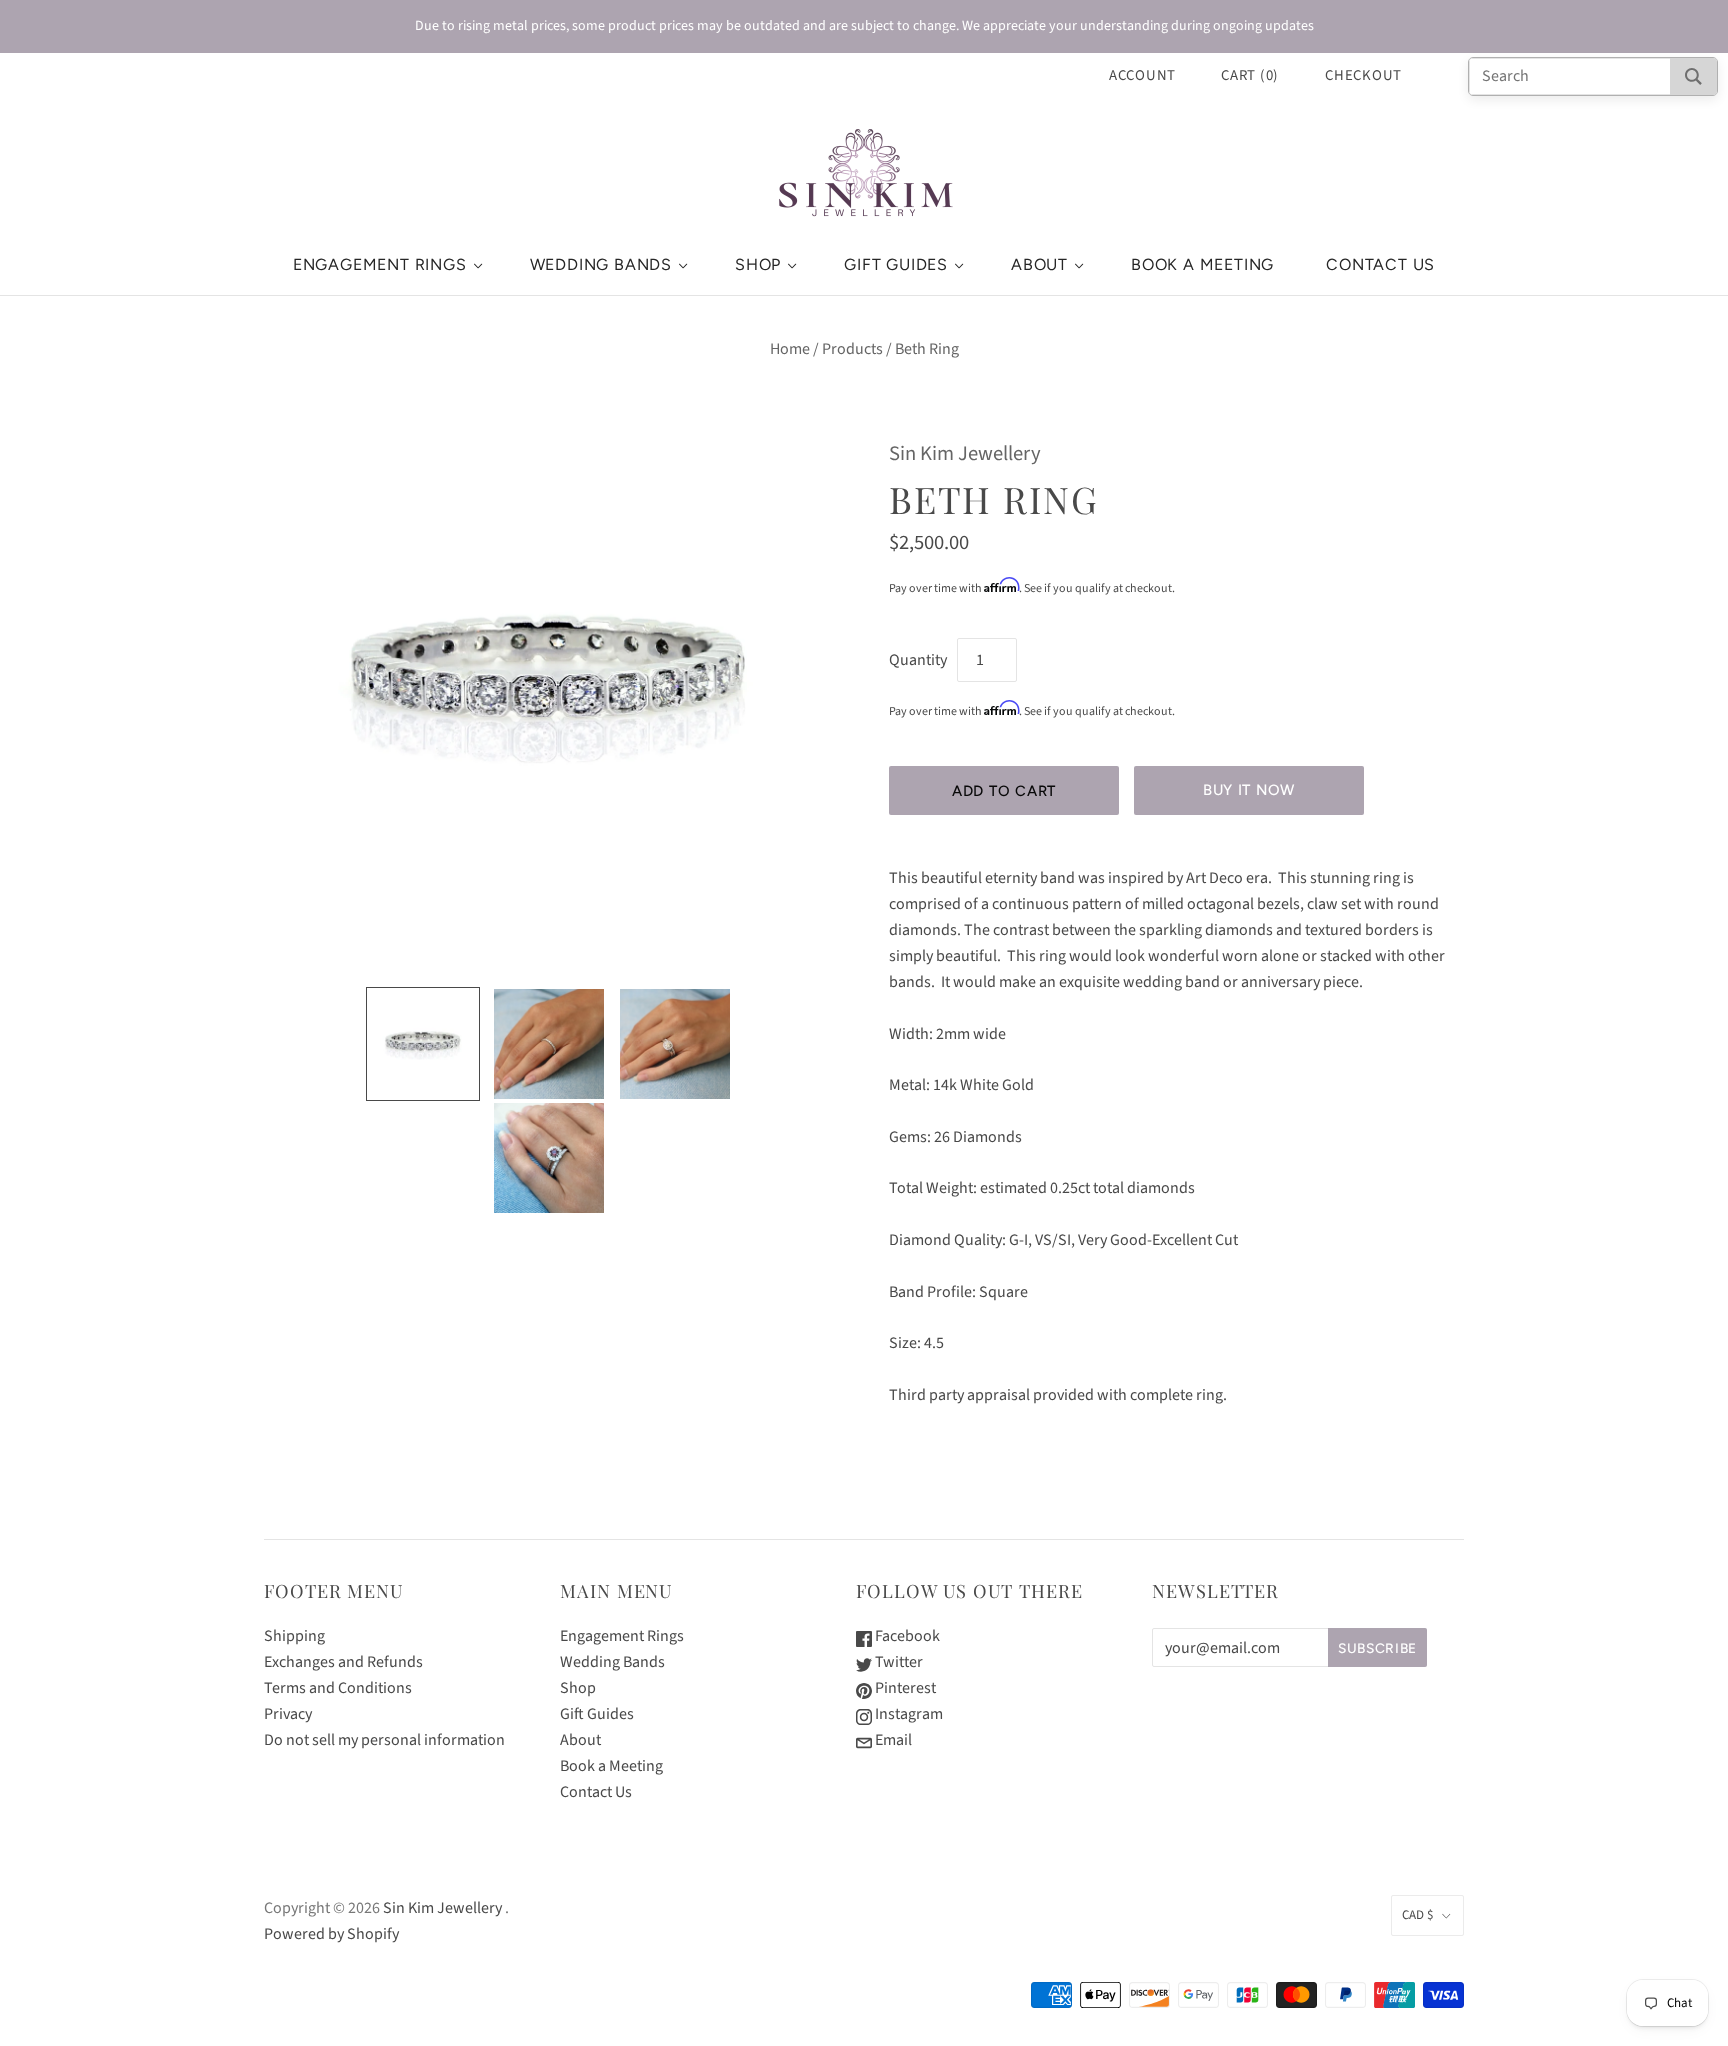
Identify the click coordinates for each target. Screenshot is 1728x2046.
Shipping (294, 1636)
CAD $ (1417, 1915)
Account (1142, 75)
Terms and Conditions (338, 1688)
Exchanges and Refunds (343, 1662)
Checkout (1363, 75)
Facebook (906, 1636)
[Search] (1693, 76)
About (1039, 264)
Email (892, 1740)
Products (852, 349)
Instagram (907, 1714)
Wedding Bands (601, 264)
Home (790, 349)
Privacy (288, 1714)
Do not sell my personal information (384, 1740)
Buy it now (1249, 790)
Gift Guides (896, 264)
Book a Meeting (1202, 264)
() (1250, 75)
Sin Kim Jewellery (965, 453)
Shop (758, 264)
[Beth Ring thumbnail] (423, 1044)
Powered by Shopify (331, 1934)
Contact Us (1380, 264)
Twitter (897, 1662)
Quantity (918, 660)
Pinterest (904, 1688)
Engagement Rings (380, 264)
